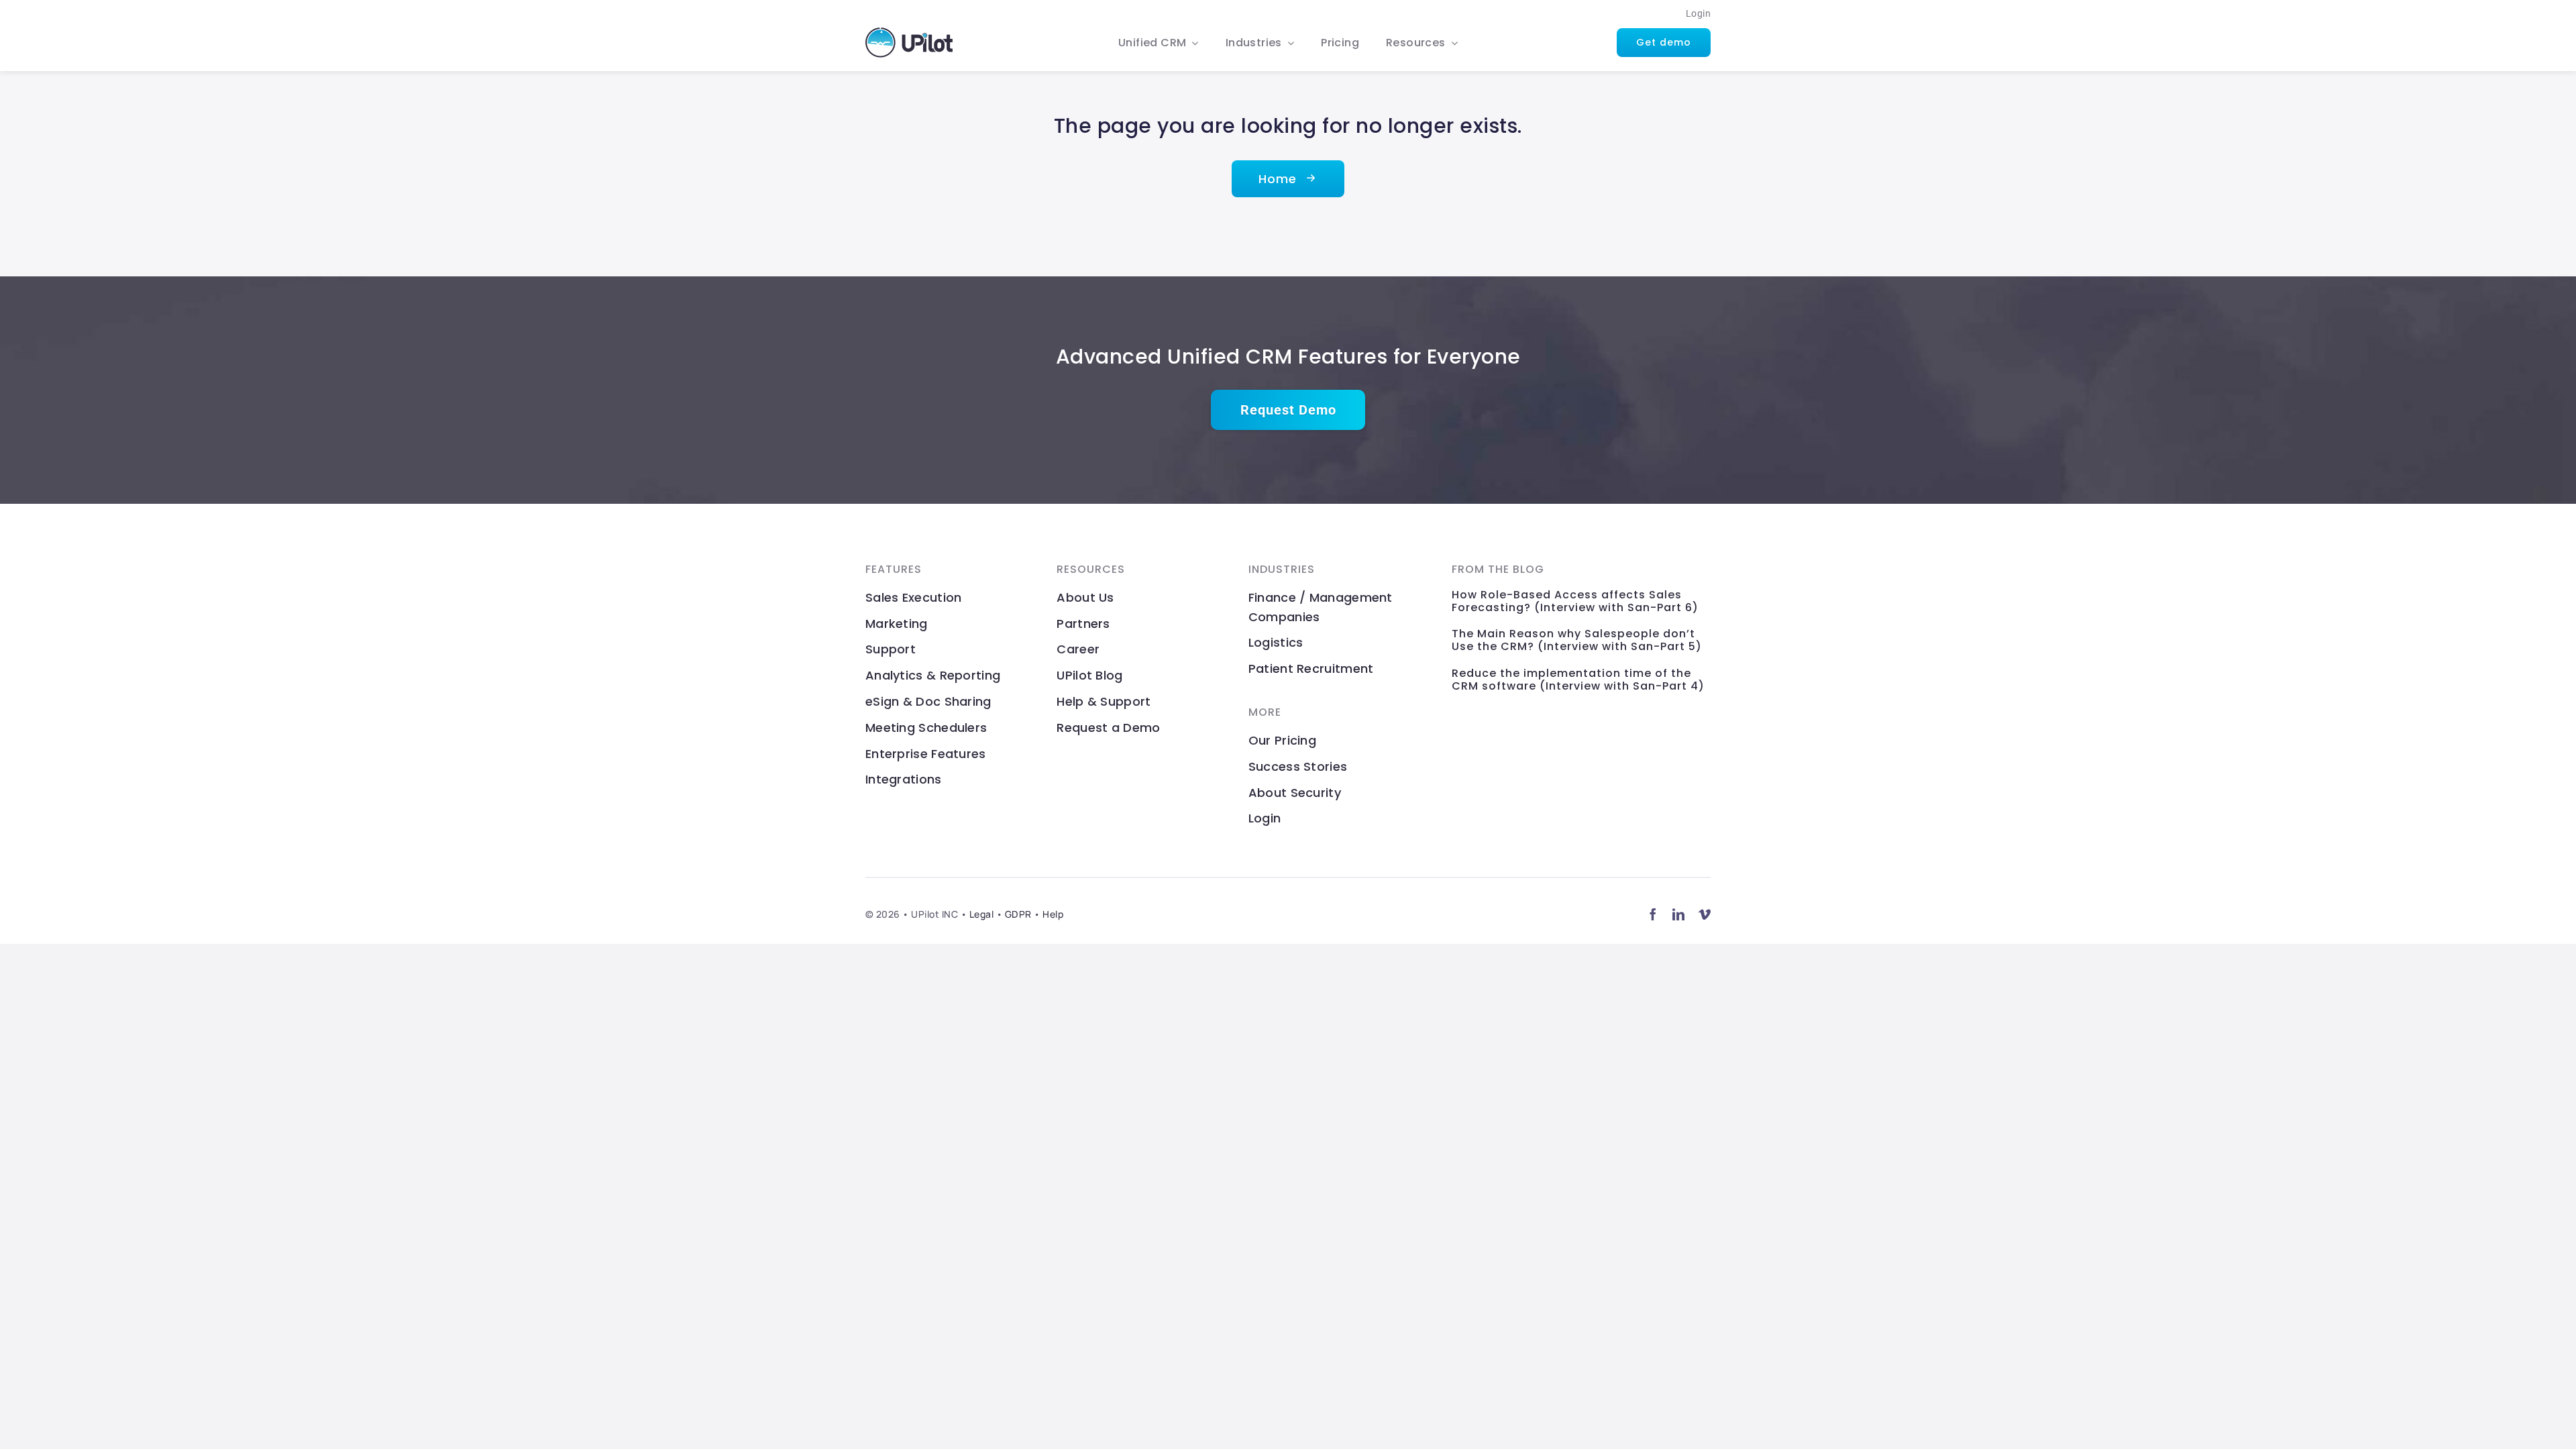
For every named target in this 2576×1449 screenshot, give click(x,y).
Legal (982, 914)
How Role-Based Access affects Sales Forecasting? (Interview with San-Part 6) (1575, 601)
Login (1699, 13)
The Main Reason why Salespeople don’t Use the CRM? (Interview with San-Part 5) (1577, 640)
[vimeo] (1705, 914)
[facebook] (1653, 914)
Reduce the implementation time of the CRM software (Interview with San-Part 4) (1578, 680)
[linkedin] (1679, 914)
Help (1053, 914)
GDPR (1018, 914)
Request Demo (1288, 410)
